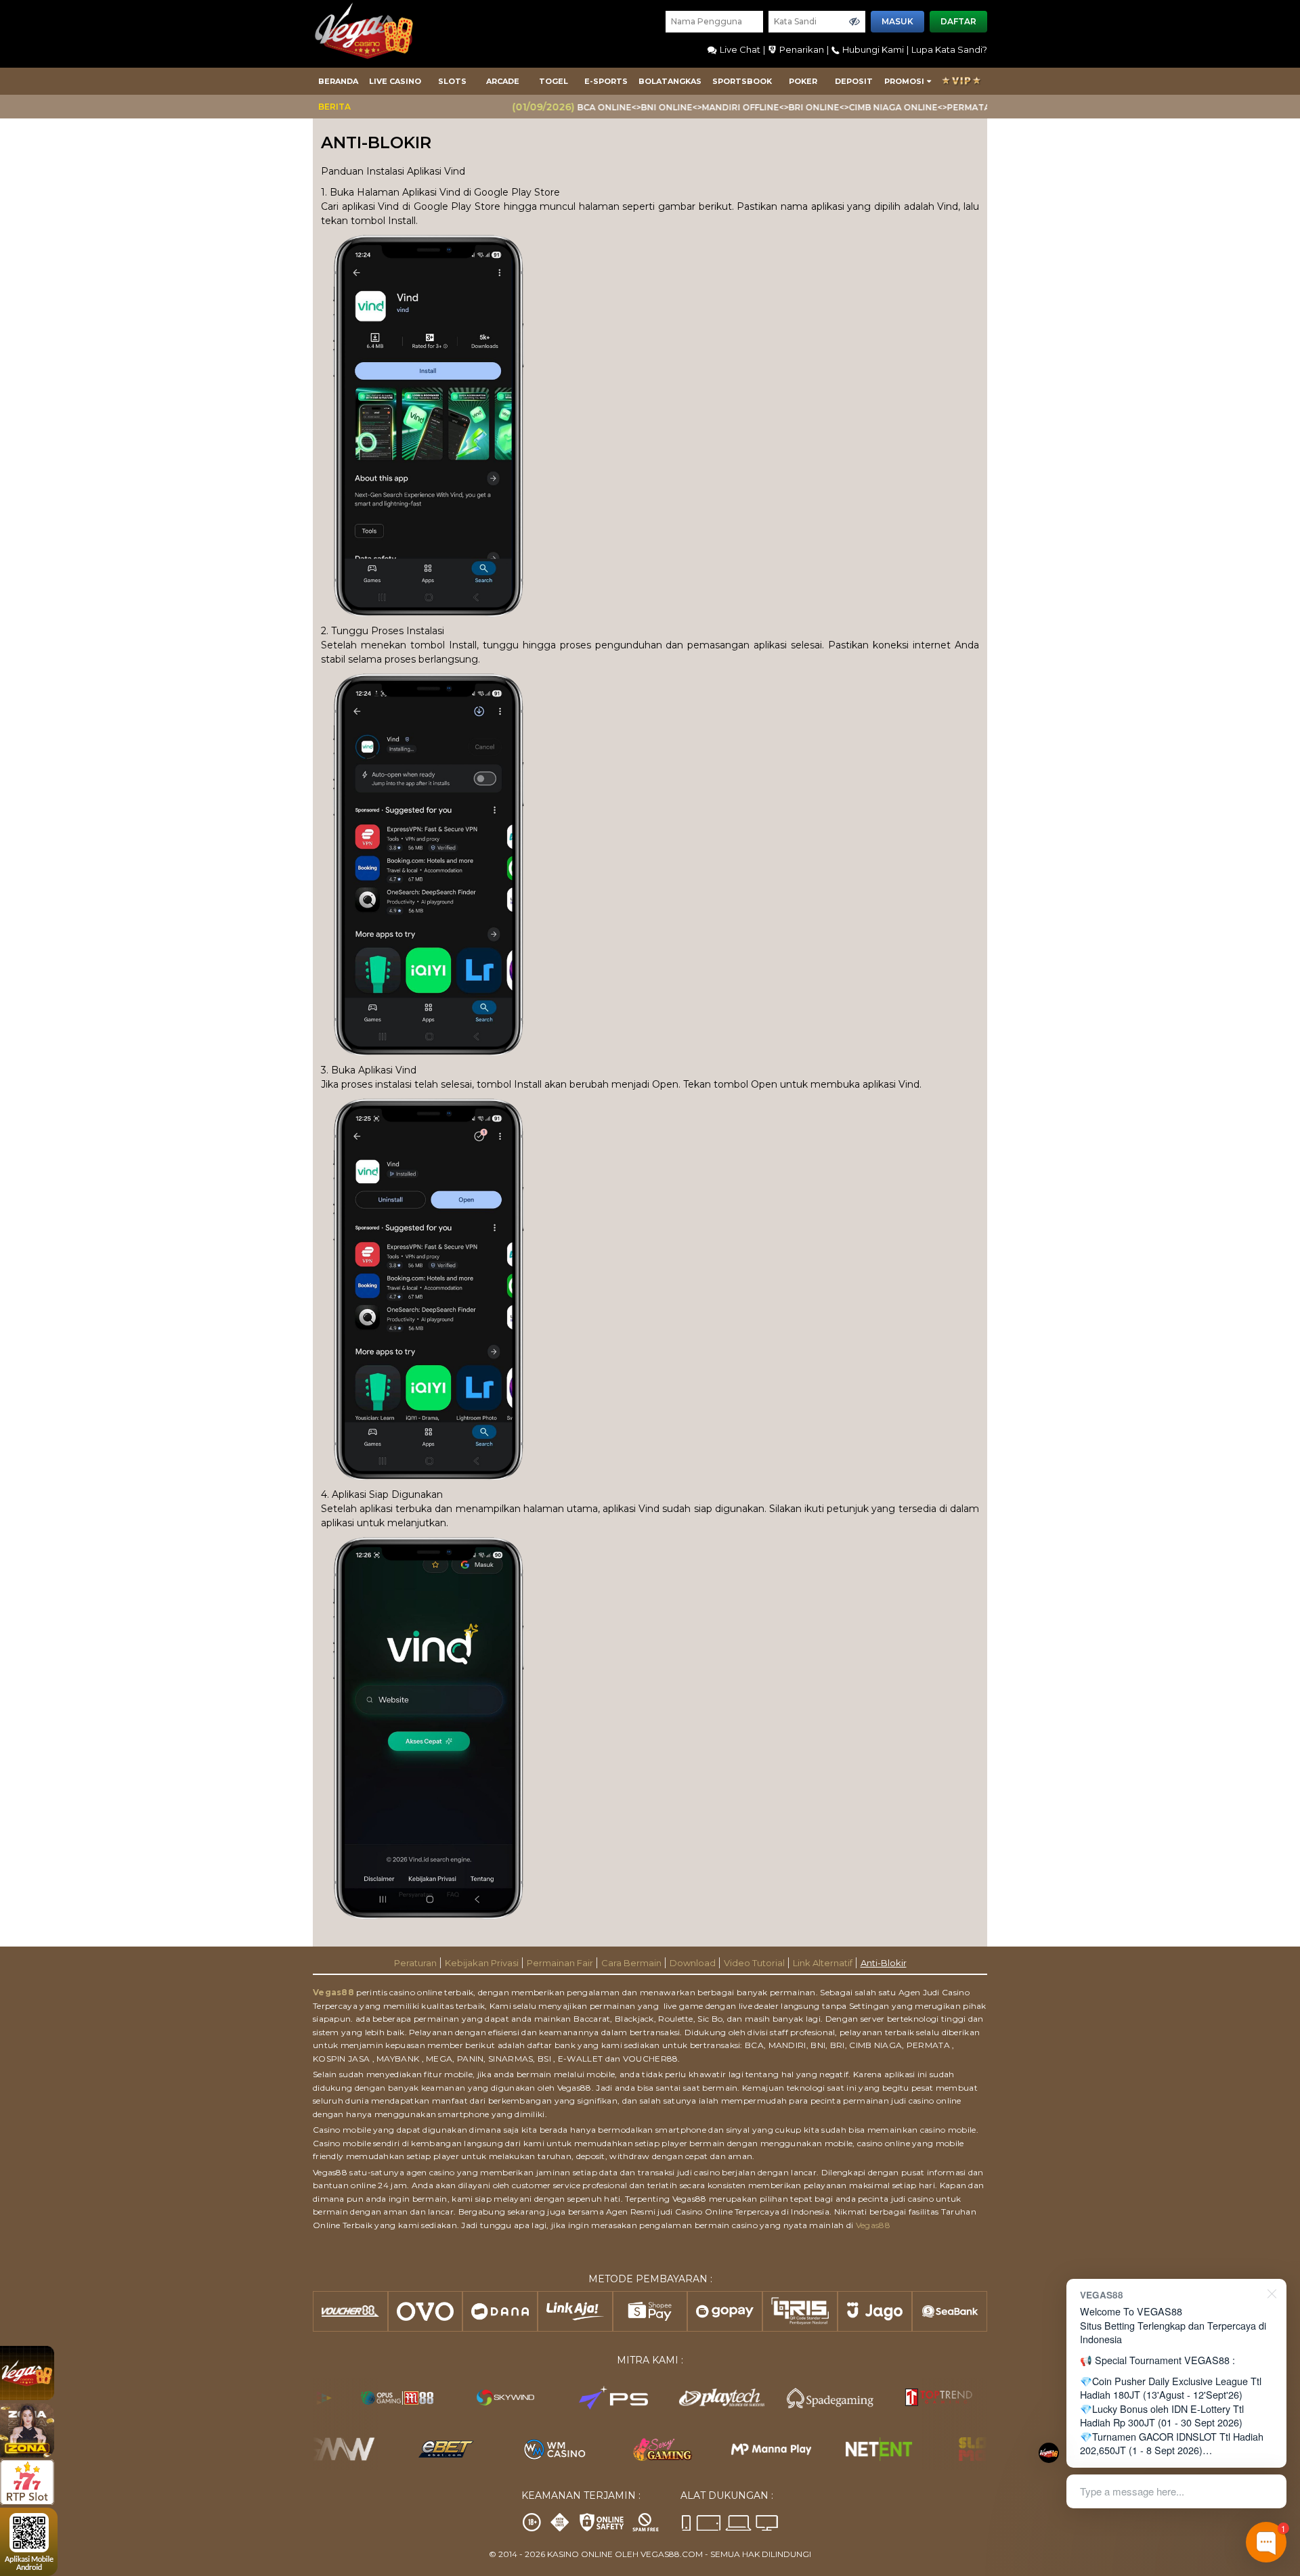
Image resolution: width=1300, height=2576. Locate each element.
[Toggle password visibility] (854, 22)
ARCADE (503, 81)
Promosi (904, 81)
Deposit (854, 81)
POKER (803, 81)
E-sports (606, 81)
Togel (554, 81)
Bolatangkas (670, 81)
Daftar (958, 21)
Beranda (338, 81)
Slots (452, 81)
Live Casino (395, 81)
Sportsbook (742, 81)
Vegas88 (333, 1992)
